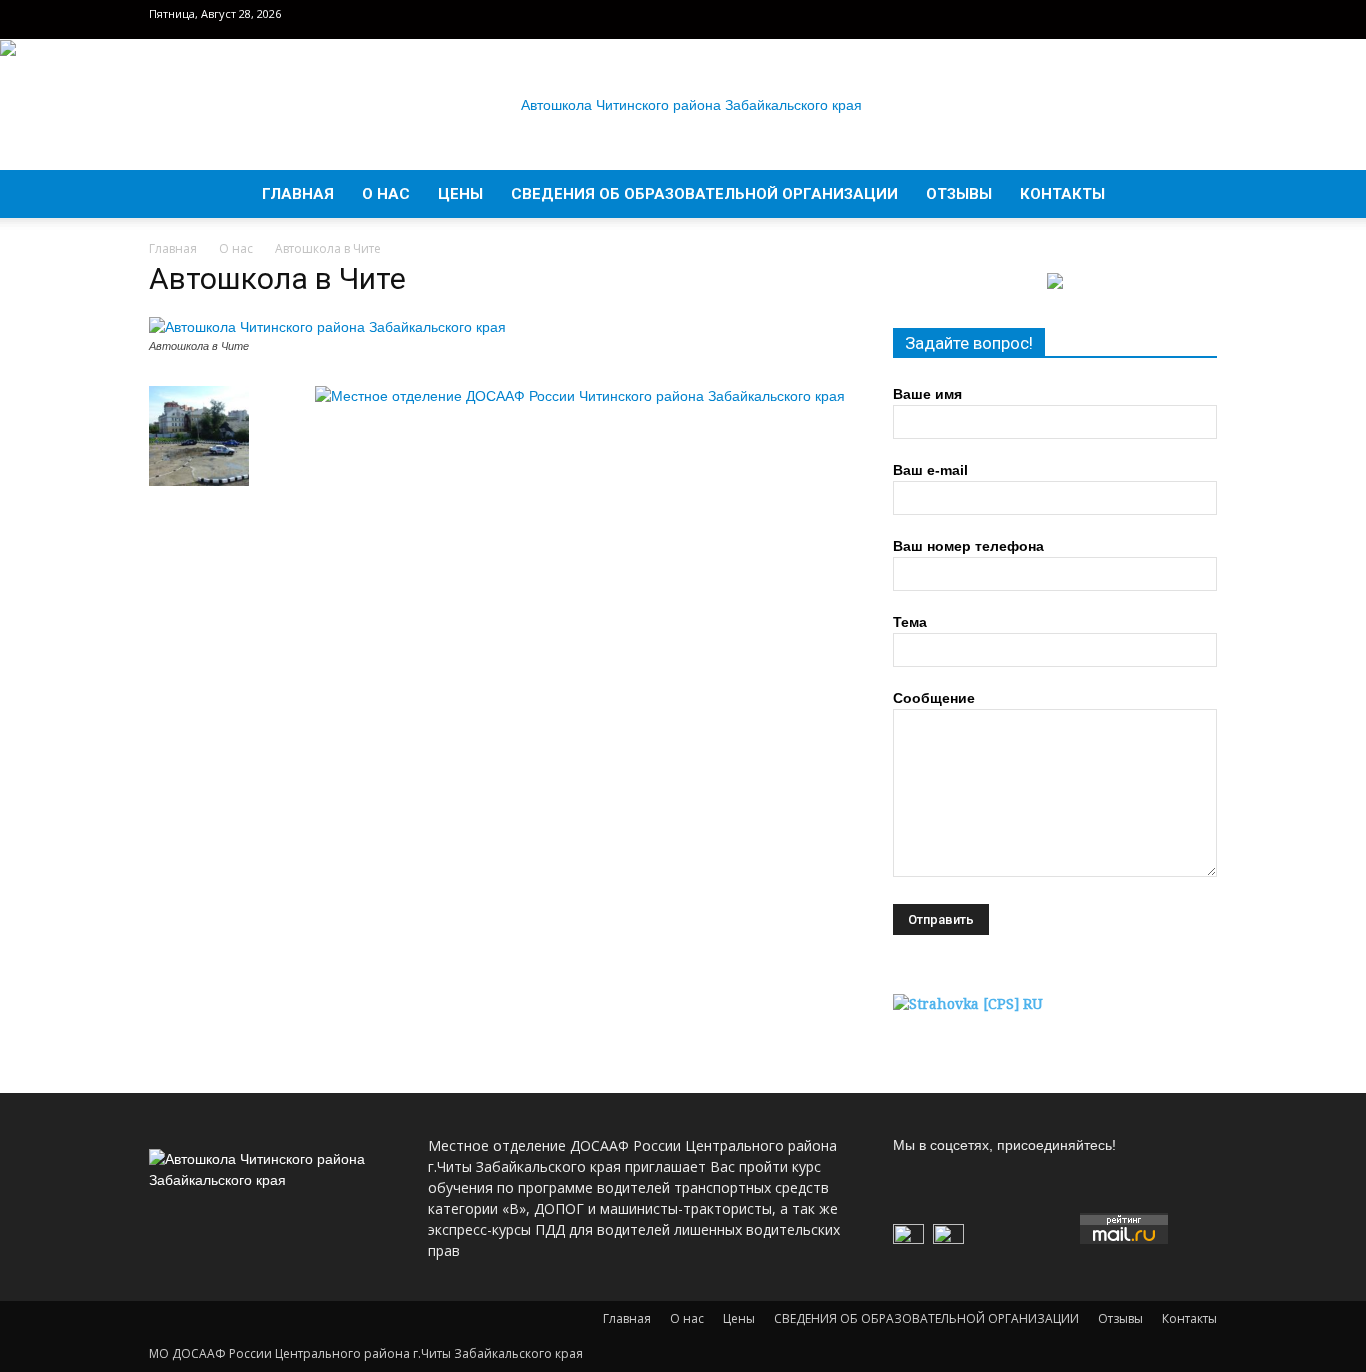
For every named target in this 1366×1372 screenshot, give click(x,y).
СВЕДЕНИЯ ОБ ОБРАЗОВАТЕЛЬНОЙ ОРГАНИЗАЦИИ (704, 194)
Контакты (1062, 194)
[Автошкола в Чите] (327, 327)
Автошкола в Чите (277, 278)
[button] (1193, 195)
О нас (386, 194)
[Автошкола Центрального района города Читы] (683, 105)
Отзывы (959, 194)
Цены (460, 194)
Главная (298, 194)
